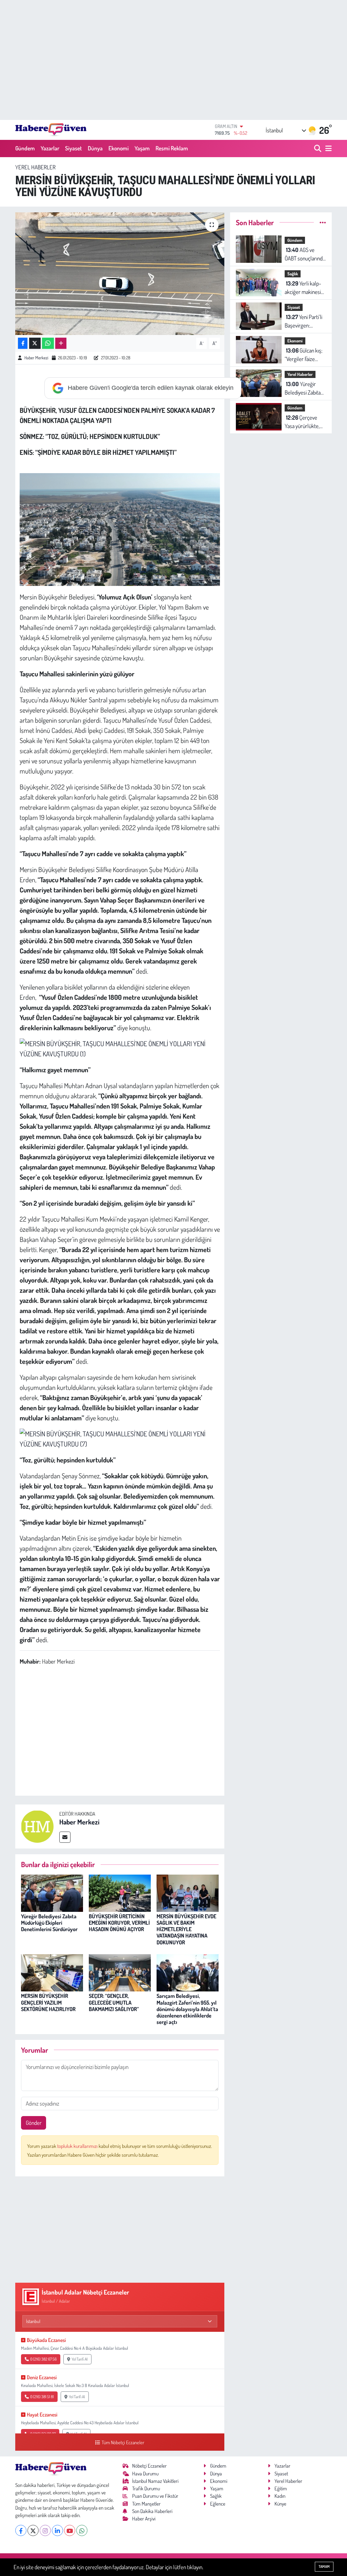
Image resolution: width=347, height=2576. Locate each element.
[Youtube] (70, 2530)
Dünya (95, 148)
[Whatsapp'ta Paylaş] (48, 343)
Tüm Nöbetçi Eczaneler (123, 2442)
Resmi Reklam (172, 148)
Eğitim (281, 2488)
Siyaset (74, 148)
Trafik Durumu (146, 2488)
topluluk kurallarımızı (78, 2146)
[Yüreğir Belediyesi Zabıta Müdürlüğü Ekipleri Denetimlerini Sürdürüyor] (52, 1892)
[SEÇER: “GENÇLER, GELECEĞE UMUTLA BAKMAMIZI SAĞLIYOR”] (120, 1972)
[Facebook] (21, 2530)
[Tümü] (323, 222)
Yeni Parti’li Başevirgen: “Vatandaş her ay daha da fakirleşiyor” (303, 322)
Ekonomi (119, 148)
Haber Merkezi (36, 358)
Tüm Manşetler (146, 2504)
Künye (280, 2504)
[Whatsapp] (82, 2530)
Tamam (324, 2567)
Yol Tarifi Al (79, 2359)
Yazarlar (50, 148)
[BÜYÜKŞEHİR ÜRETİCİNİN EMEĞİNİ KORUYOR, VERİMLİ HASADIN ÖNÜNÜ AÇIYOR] (120, 1892)
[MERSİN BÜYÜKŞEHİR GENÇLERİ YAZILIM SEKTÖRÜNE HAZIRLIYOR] (52, 1972)
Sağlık (293, 274)
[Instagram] (45, 2530)
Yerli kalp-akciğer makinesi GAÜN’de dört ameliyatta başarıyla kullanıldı (304, 288)
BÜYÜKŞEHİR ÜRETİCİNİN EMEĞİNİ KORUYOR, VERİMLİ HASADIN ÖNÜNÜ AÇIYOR (119, 1923)
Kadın (280, 2496)
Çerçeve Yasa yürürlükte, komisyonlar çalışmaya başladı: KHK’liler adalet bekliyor (304, 422)
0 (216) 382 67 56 (43, 2359)
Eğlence (218, 2504)
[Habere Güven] (51, 130)
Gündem (25, 148)
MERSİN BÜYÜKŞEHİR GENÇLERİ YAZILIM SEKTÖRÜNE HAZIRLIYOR (48, 2002)
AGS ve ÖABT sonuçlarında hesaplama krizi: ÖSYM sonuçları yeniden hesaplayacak (305, 255)
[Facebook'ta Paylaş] (23, 343)
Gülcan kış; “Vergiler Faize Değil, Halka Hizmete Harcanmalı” (303, 355)
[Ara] (318, 149)
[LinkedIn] (57, 2530)
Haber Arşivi (144, 2519)
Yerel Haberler (35, 167)
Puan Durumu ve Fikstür (155, 2496)
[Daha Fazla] (61, 343)
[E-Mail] (65, 1837)
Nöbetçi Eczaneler (149, 2466)
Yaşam (142, 148)
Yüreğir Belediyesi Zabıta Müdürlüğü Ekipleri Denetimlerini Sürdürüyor (49, 1923)
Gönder (34, 2123)
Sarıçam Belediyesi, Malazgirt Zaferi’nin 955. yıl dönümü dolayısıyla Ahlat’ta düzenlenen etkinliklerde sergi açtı (187, 2009)
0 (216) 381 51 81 (42, 2397)
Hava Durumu (145, 2474)
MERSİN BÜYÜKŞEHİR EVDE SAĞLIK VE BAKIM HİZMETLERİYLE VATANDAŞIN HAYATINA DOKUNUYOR (186, 1929)
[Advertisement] (173, 60)
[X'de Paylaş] (35, 343)
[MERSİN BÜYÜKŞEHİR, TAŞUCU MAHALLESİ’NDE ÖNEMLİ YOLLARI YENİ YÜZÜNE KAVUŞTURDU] (120, 274)
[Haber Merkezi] (37, 1826)
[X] (33, 2530)
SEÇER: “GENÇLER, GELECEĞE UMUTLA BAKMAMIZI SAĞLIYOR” (114, 2002)
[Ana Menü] (327, 149)
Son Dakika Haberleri (152, 2511)
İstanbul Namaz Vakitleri (155, 2481)
